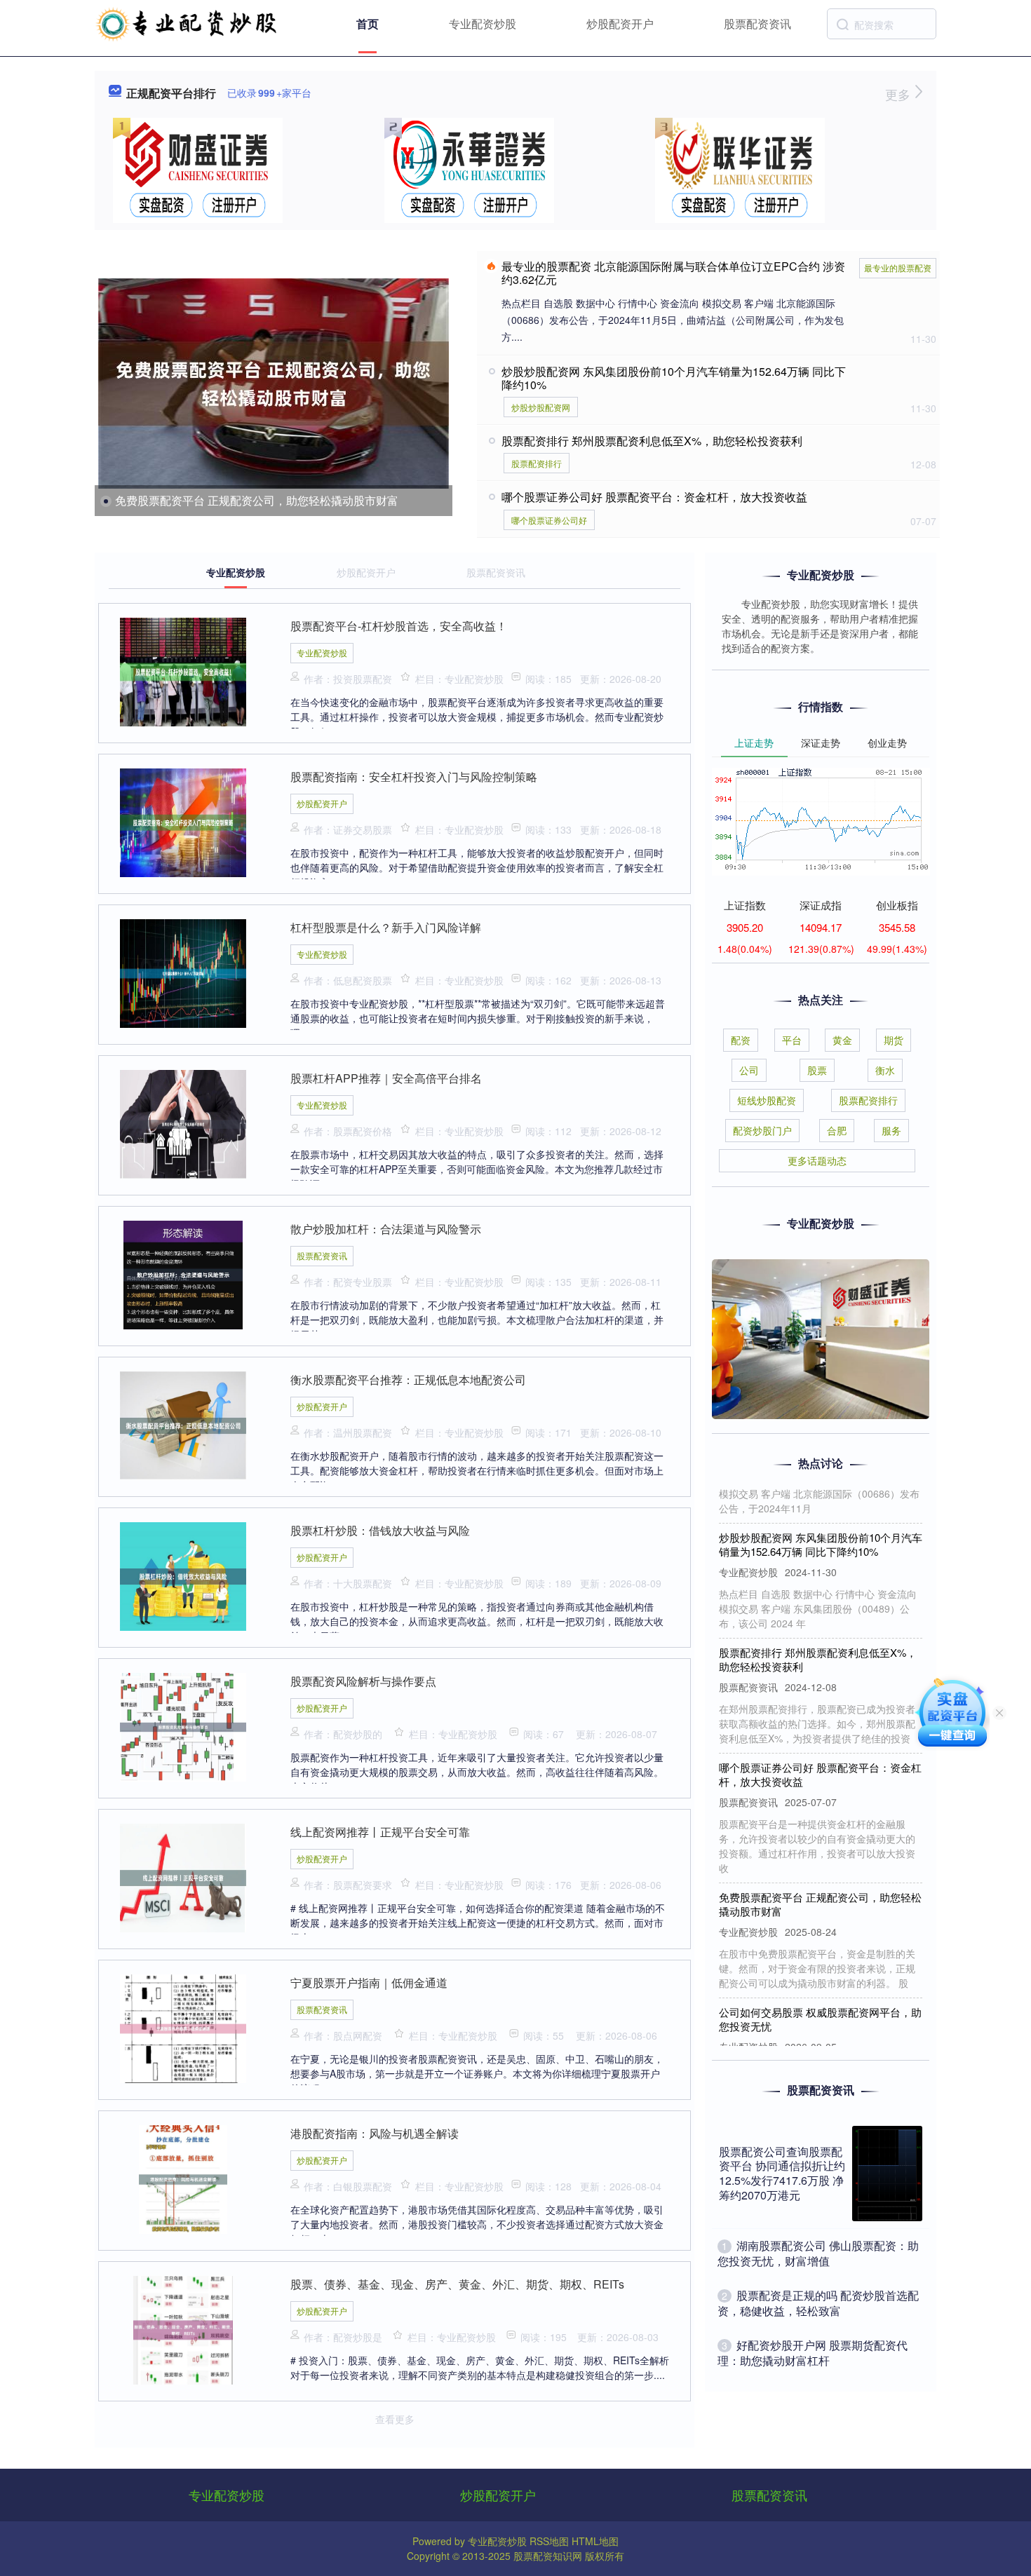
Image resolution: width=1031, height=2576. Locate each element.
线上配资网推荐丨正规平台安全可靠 (380, 1832)
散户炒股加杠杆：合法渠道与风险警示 (386, 1229)
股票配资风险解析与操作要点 (363, 1681)
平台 (792, 1040)
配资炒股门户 (762, 1130)
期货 (894, 1040)
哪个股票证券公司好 (549, 520)
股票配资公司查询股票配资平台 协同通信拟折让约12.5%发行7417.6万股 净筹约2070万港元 (782, 2173)
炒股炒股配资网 (541, 407)
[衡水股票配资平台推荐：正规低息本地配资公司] (183, 1424)
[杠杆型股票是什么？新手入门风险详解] (183, 972)
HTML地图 (595, 2541)
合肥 (837, 1130)
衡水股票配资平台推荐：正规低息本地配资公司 (408, 1379)
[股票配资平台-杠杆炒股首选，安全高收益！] (183, 670)
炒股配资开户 (620, 23)
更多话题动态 (817, 1160)
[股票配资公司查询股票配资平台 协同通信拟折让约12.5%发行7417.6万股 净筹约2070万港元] (887, 2174)
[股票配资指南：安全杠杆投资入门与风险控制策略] (183, 821)
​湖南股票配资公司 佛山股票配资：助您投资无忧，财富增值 (818, 2253)
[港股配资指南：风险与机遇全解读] (183, 2178)
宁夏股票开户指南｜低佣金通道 (369, 1982)
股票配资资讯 (757, 23)
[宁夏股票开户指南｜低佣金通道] (183, 2027)
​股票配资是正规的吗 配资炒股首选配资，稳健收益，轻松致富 (818, 2303)
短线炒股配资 (767, 1100)
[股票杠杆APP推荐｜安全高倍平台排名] (183, 1123)
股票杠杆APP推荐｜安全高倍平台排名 (386, 1078)
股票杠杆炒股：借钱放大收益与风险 (380, 1530)
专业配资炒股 (483, 23)
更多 (899, 94)
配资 (741, 1040)
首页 (368, 23)
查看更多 (395, 2419)
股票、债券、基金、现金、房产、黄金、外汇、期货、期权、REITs (457, 2284)
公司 (749, 1070)
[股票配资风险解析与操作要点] (183, 1726)
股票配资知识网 (548, 2556)
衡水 (885, 1070)
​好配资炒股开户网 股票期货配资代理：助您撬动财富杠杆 (813, 2353)
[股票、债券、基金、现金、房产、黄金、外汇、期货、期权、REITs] (183, 2328)
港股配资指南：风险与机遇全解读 (375, 2133)
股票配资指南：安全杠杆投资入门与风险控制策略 (414, 777)
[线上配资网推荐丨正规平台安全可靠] (183, 1876)
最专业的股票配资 (898, 267)
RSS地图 (549, 2541)
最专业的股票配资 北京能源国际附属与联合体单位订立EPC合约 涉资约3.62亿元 (673, 273)
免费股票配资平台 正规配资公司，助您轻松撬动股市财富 (257, 500)
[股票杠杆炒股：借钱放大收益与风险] (183, 1575)
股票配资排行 (537, 463)
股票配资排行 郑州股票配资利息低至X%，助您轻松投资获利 (652, 441)
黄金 (842, 1040)
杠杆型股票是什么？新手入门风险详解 (386, 927)
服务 (891, 1130)
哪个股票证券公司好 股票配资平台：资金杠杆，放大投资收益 (654, 497)
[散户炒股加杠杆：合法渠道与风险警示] (183, 1273)
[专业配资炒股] (187, 22)
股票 (817, 1070)
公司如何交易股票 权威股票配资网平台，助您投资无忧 (820, 1987)
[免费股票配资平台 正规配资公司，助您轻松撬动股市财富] (274, 384)
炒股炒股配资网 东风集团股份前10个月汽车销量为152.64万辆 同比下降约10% (674, 378)
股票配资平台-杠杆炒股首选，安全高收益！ (399, 626)
